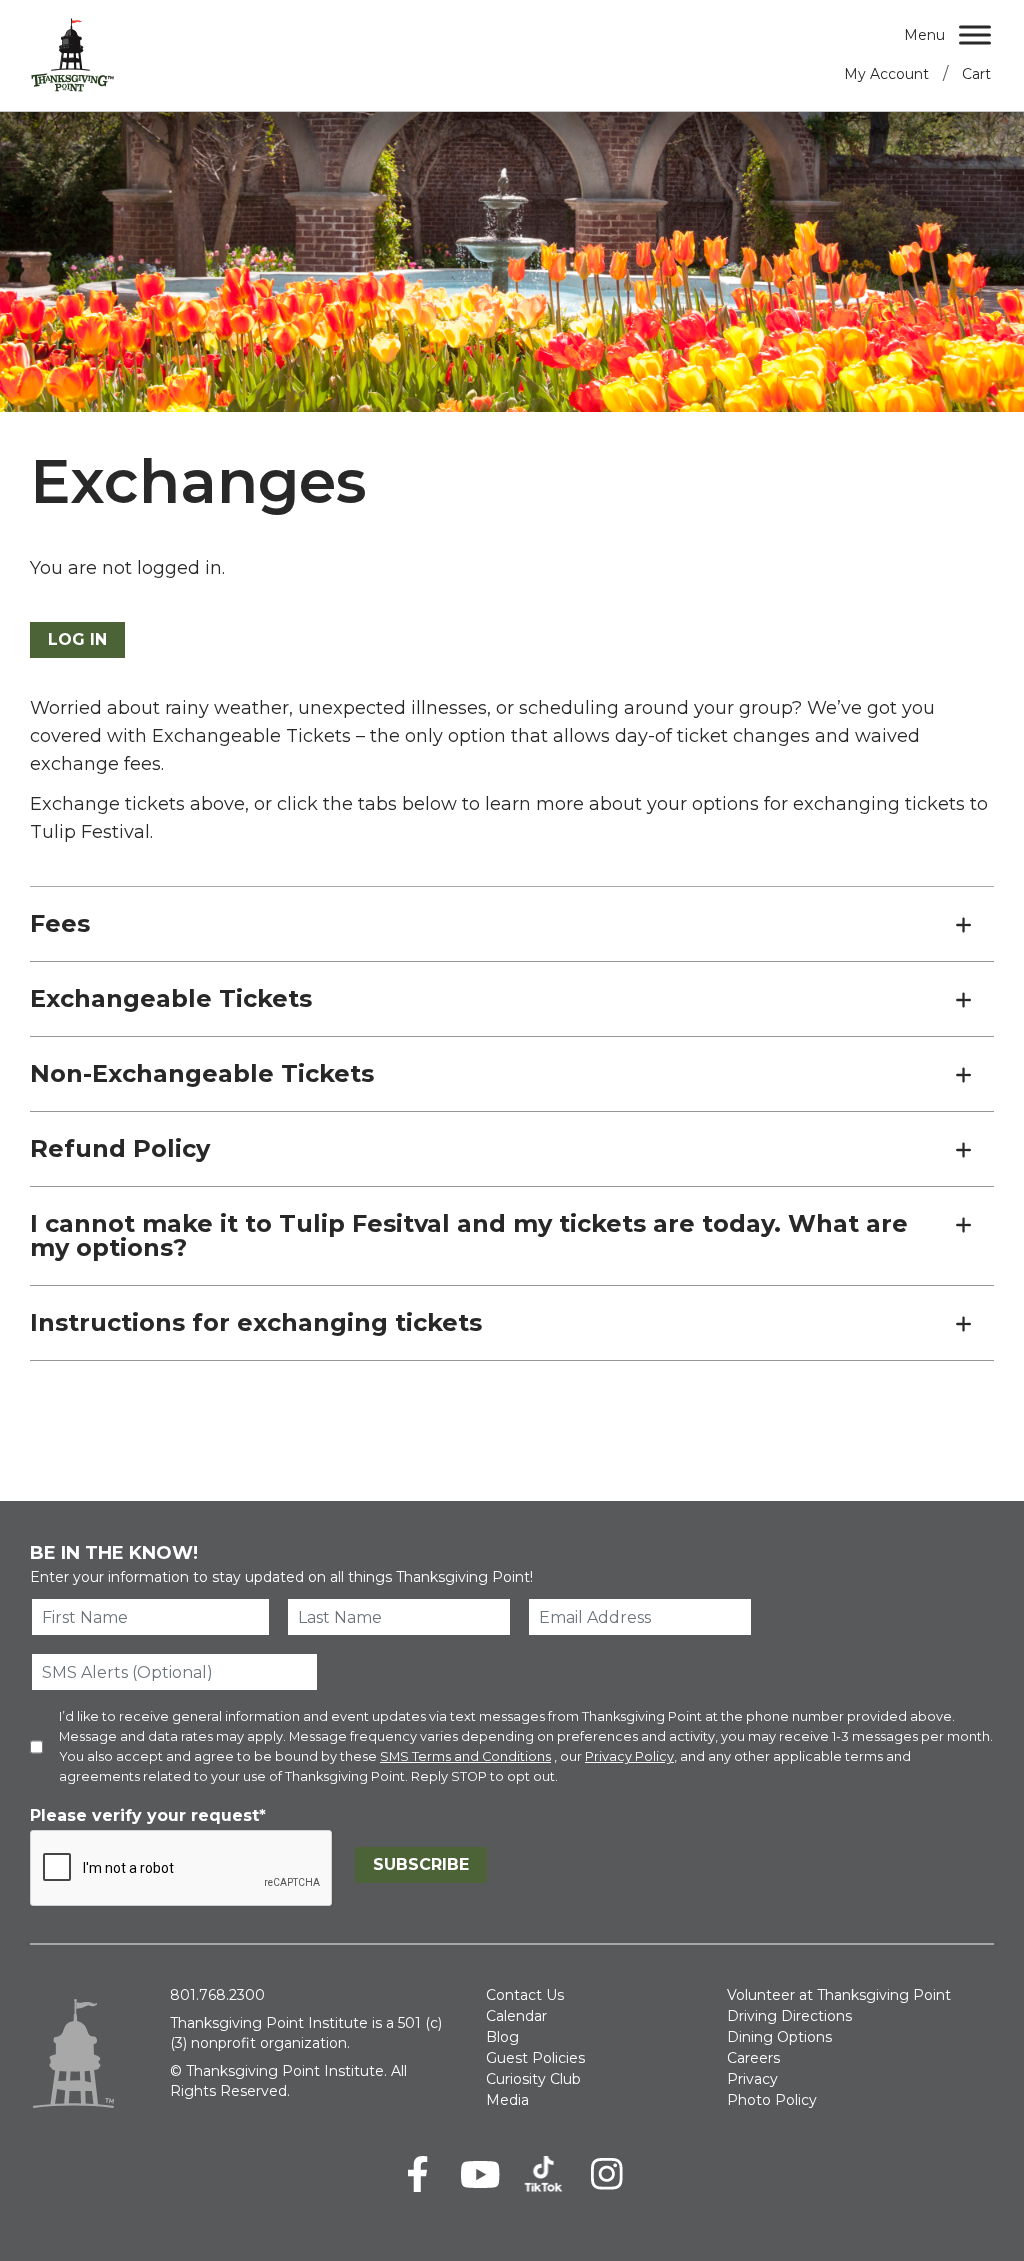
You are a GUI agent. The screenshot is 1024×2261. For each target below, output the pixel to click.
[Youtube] (480, 2174)
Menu (924, 35)
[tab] (512, 924)
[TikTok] (543, 2174)
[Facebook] (417, 2174)
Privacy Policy (629, 1756)
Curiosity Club (533, 2079)
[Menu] (975, 34)
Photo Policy (772, 2100)
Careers (753, 2058)
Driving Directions (789, 2016)
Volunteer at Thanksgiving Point (839, 1995)
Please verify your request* (148, 1815)
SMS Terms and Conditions (465, 1756)
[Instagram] (606, 2174)
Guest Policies (535, 2058)
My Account (886, 74)
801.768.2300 (217, 1995)
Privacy (752, 2079)
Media (507, 2100)
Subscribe (421, 1864)
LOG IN (77, 639)
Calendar (516, 2016)
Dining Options (779, 2037)
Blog (502, 2037)
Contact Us (525, 1995)
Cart (976, 74)
